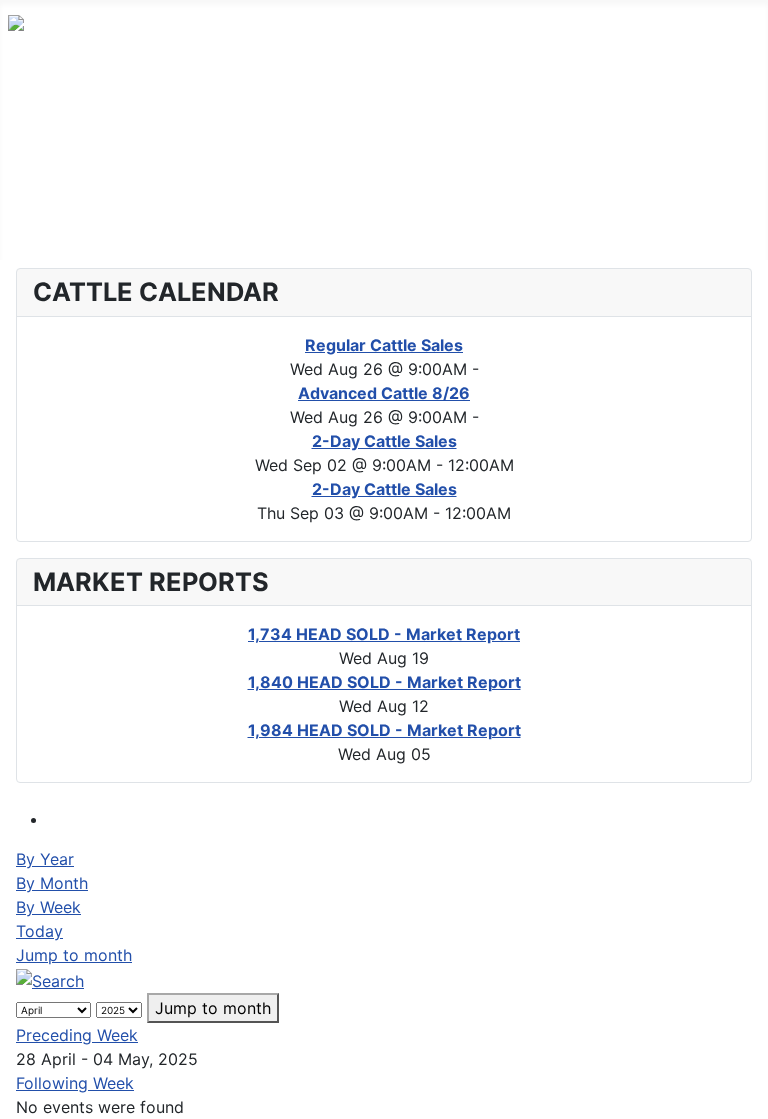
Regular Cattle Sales (384, 345)
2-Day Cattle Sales (384, 441)
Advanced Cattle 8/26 (384, 393)
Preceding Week (77, 1035)
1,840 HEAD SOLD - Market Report (384, 682)
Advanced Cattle (71, 132)
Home (30, 100)
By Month (52, 883)
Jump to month (74, 955)
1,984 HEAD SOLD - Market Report (384, 730)
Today (39, 931)
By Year (45, 859)
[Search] (50, 979)
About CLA (50, 228)
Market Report (63, 164)
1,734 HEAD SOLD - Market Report (384, 634)
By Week (48, 907)
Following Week (75, 1083)
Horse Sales (53, 196)
